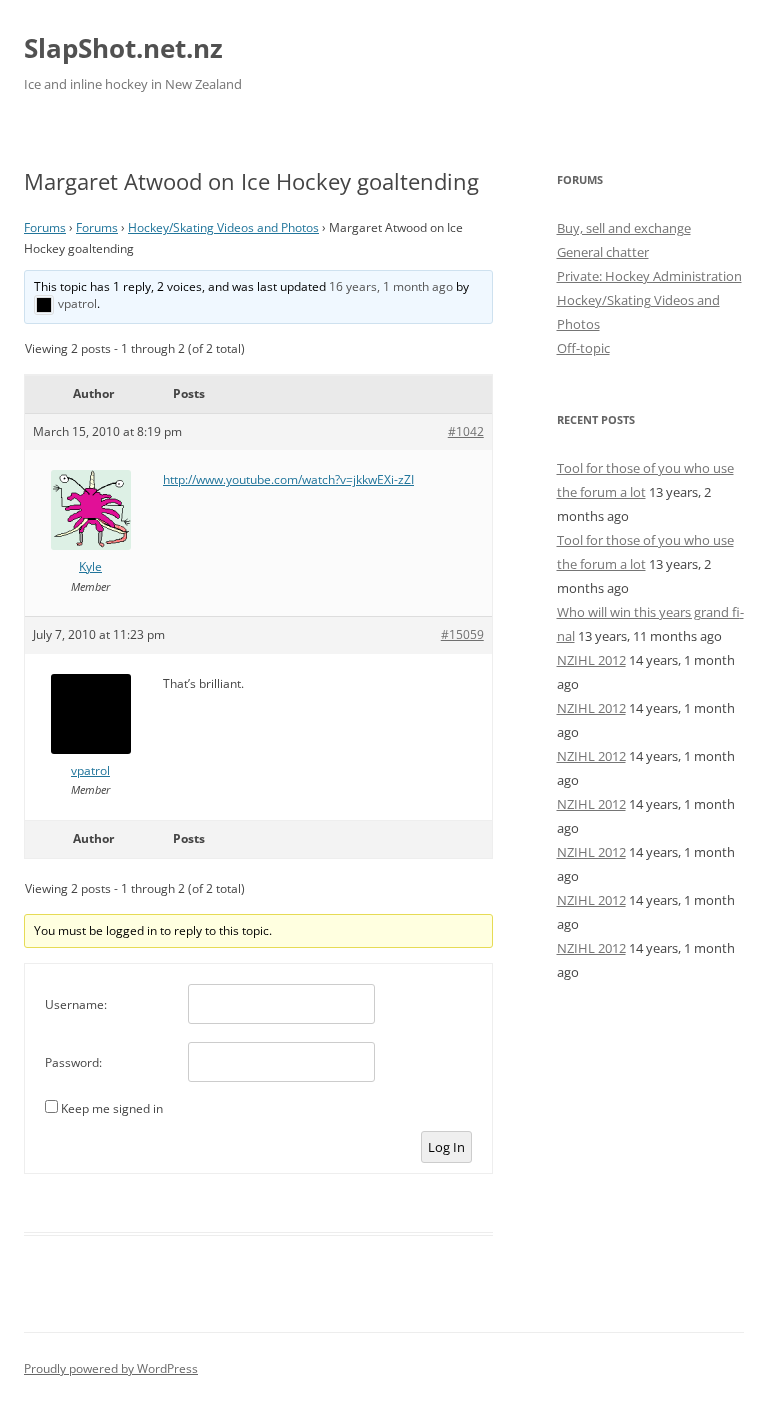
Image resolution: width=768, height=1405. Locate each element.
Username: (76, 1004)
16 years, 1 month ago (391, 286)
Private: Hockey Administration (649, 276)
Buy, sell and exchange (624, 228)
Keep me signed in (112, 1108)
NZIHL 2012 (591, 660)
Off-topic (583, 348)
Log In (446, 1147)
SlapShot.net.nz (123, 48)
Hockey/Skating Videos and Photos (223, 227)
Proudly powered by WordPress (111, 1368)
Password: (73, 1062)
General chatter (603, 252)
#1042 (466, 431)
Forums (45, 227)
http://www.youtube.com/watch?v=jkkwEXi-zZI (288, 479)
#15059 (462, 634)
